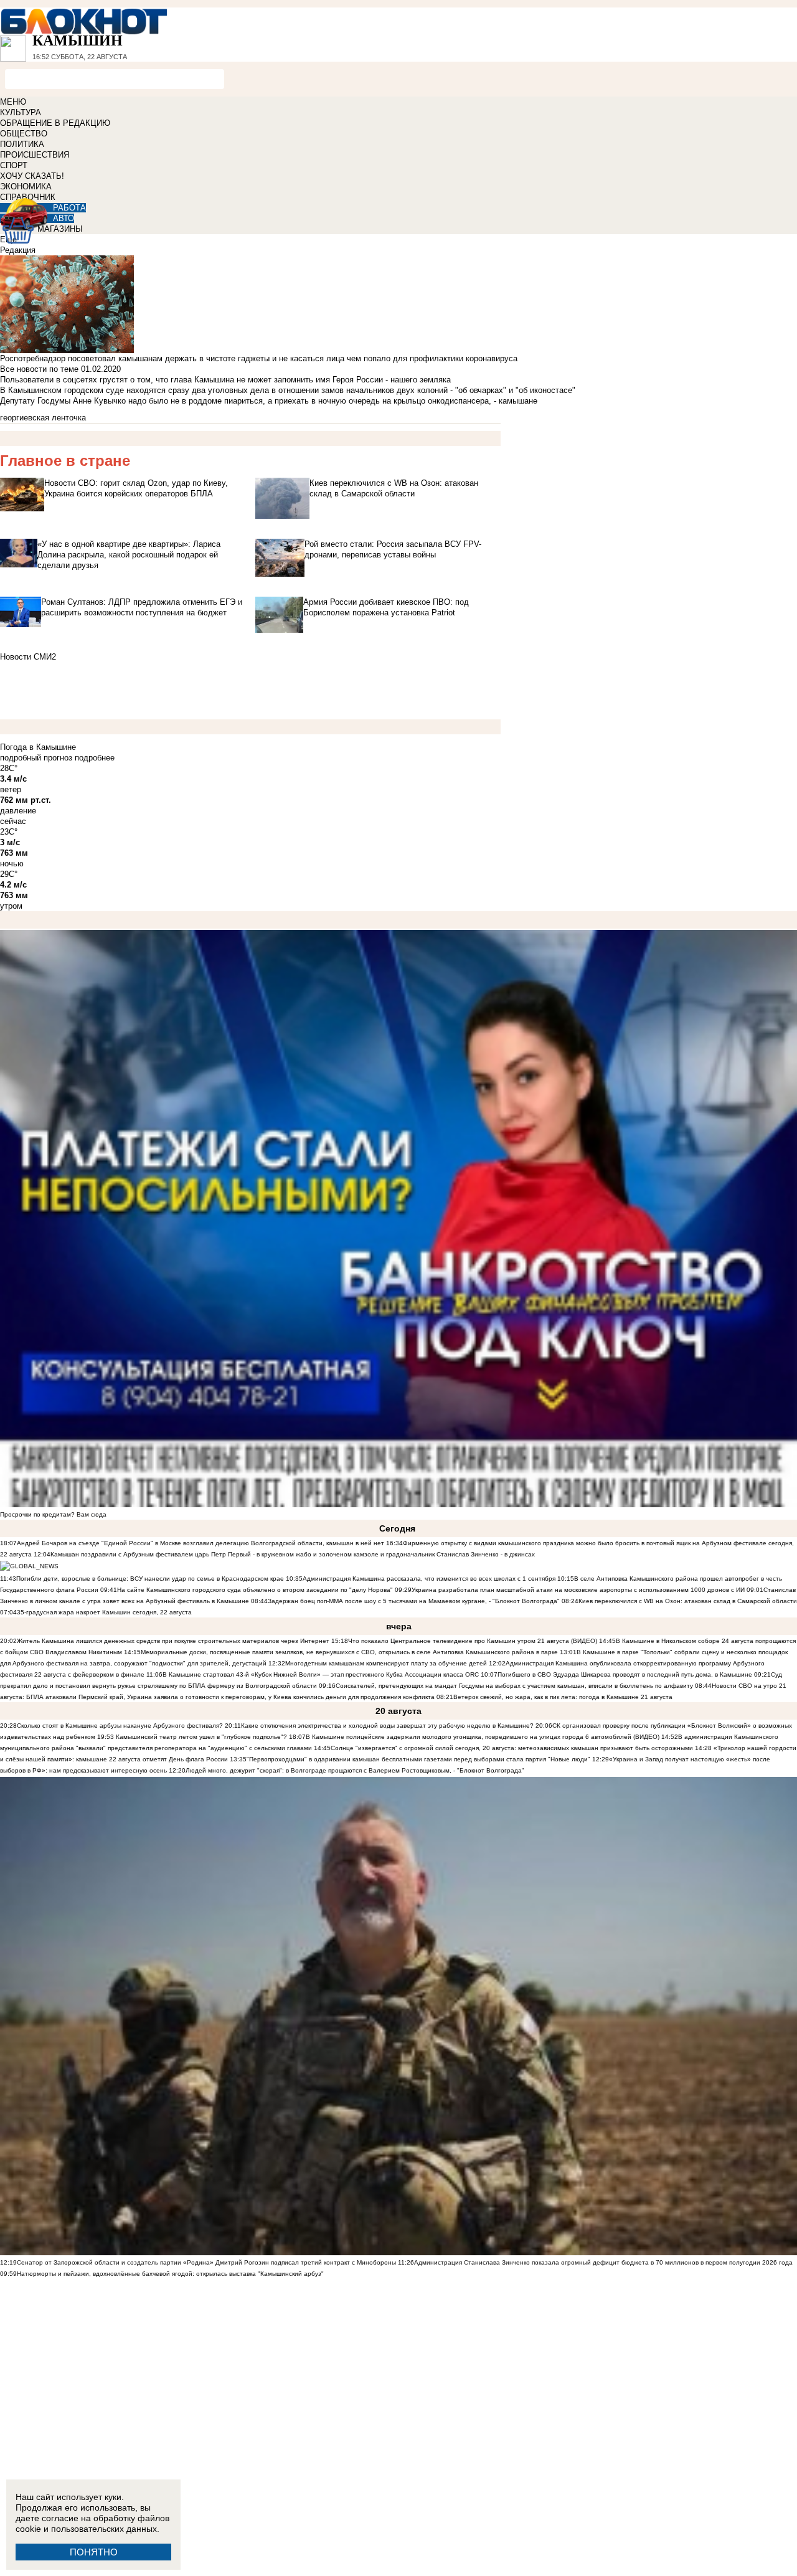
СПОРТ (14, 165)
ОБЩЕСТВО (24, 134)
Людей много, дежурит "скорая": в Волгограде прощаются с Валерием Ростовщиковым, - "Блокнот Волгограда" (355, 1770)
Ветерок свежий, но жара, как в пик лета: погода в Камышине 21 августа (563, 1697)
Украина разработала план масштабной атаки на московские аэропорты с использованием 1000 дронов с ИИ (578, 1590)
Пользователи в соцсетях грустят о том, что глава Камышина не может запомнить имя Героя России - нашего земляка (225, 380)
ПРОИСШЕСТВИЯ (35, 155)
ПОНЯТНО (94, 2552)
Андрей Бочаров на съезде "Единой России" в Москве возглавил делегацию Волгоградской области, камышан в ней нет (200, 1543)
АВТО (64, 218)
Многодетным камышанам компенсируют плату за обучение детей (386, 1663)
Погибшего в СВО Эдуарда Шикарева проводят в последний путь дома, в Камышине (625, 1674)
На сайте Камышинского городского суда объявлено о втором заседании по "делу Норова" (255, 1590)
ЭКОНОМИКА (26, 187)
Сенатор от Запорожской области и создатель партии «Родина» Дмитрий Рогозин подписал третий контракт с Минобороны (206, 2262)
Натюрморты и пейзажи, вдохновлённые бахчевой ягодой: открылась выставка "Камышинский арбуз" (170, 2274)
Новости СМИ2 (28, 657)
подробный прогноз (36, 758)
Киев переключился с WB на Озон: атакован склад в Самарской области (688, 1601)
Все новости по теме (39, 369)
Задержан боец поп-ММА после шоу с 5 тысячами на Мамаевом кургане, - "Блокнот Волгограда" (414, 1601)
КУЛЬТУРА (21, 112)
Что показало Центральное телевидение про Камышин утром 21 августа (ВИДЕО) (473, 1641)
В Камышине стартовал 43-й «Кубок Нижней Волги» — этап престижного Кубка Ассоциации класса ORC (321, 1674)
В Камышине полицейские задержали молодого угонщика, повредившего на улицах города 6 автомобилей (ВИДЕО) (483, 1737)
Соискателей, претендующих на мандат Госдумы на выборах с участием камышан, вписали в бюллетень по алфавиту (514, 1686)
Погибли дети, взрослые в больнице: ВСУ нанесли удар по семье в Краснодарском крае (151, 1579)
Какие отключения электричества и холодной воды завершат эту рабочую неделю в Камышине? (387, 1726)
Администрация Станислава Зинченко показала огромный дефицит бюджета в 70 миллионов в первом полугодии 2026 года (603, 2262)
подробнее (95, 758)
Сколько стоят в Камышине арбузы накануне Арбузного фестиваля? (120, 1726)
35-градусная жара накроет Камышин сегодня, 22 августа (104, 1612)
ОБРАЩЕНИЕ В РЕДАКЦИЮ (55, 123)
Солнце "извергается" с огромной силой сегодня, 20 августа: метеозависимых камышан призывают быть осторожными (512, 1748)
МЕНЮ (13, 102)
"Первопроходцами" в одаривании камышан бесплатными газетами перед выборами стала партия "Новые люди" (418, 1759)
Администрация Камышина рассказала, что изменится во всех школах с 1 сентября (429, 1579)
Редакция (18, 250)
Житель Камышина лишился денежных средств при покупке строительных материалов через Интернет (173, 1641)
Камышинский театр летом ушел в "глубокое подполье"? (201, 1737)
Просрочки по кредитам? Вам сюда (53, 1514)
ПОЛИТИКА (22, 144)
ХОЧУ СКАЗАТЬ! (32, 176)
